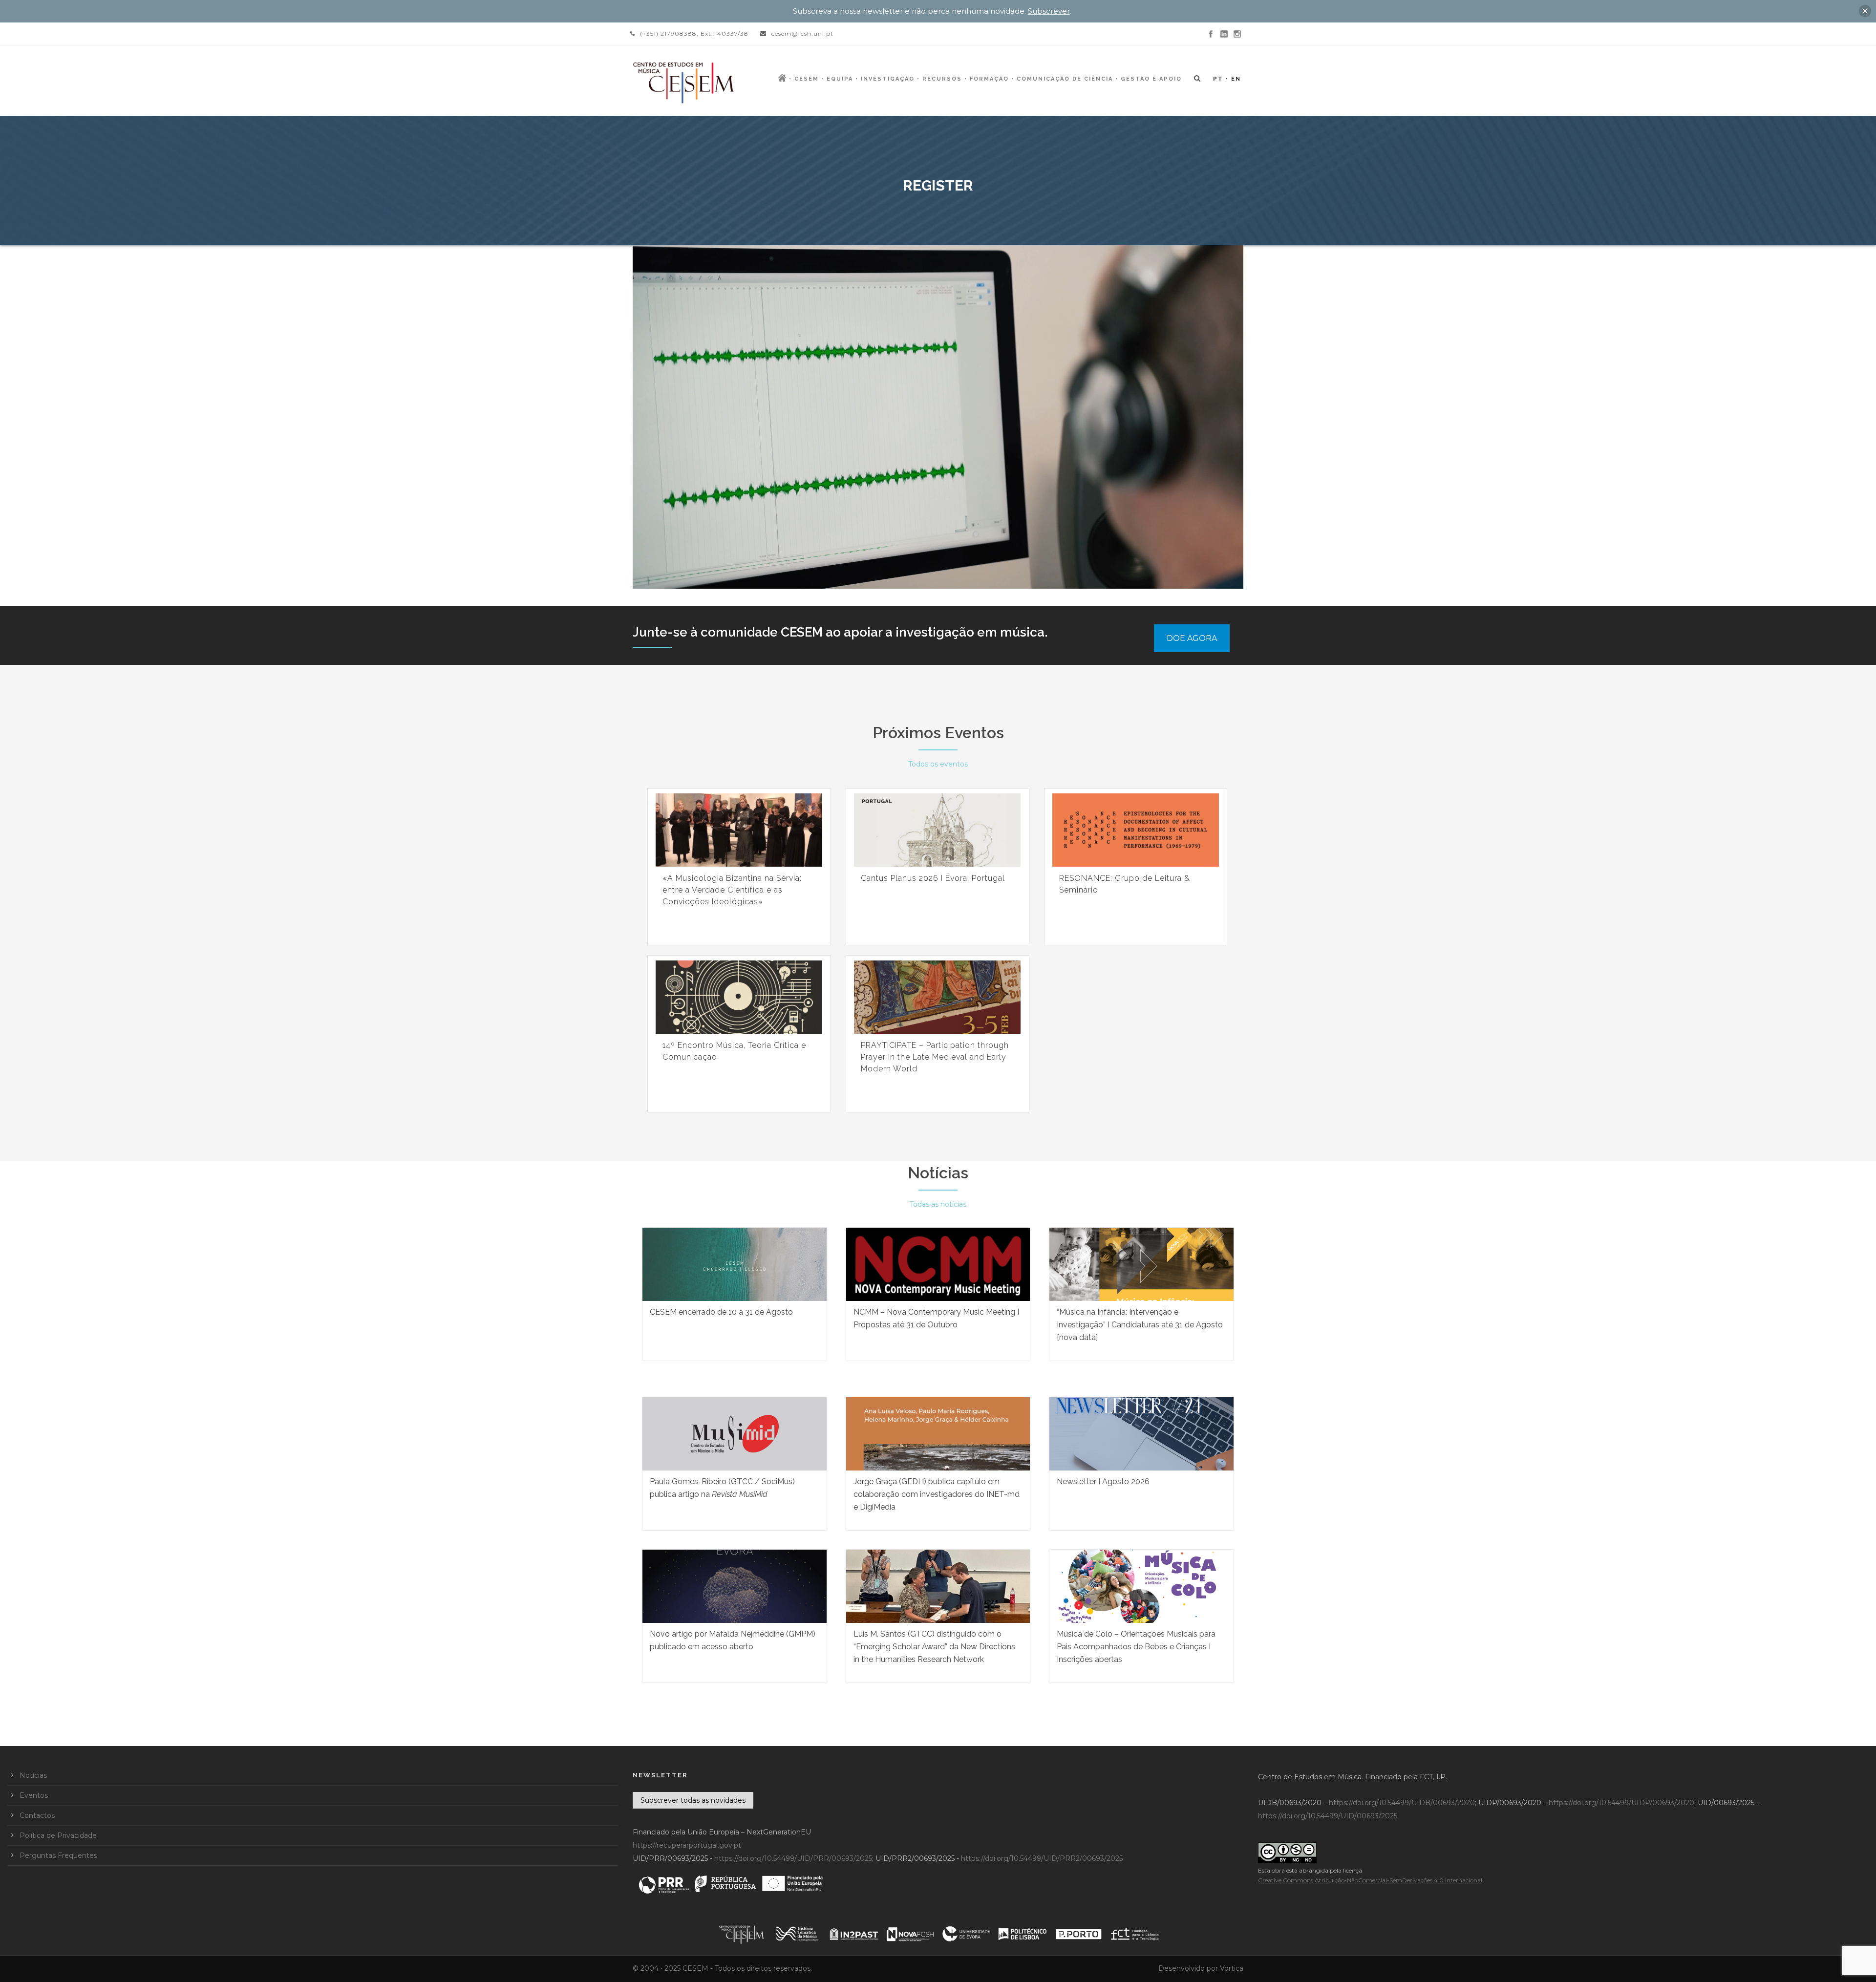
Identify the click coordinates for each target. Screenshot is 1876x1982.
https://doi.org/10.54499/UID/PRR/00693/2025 (793, 1858)
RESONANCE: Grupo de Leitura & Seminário (1125, 884)
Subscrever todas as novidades (693, 1800)
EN (1236, 79)
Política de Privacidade (58, 1835)
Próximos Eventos (938, 733)
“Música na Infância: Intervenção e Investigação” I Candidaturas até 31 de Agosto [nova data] (1140, 1325)
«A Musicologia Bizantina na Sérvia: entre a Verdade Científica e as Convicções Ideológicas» (732, 890)
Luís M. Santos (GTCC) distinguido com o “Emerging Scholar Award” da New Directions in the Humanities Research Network (934, 1647)
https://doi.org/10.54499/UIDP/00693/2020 (1621, 1803)
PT (1218, 79)
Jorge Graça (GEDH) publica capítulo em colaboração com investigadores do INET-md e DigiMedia (937, 1494)
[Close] (1865, 11)
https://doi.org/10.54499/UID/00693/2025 (1328, 1816)
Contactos (37, 1815)
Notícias (938, 1173)
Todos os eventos (938, 764)
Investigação (888, 79)
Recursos (942, 79)
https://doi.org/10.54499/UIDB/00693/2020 (1402, 1803)
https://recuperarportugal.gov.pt (687, 1845)
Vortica (1232, 1968)
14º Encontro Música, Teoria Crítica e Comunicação (734, 1051)
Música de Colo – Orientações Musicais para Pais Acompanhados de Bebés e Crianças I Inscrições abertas (1136, 1647)
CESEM (807, 79)
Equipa (840, 79)
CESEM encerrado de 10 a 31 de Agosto (721, 1312)
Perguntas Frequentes (58, 1855)
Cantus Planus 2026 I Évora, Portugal (933, 878)
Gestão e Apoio (1151, 79)
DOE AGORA (1192, 638)
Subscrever (1049, 11)
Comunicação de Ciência (1065, 79)
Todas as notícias (938, 1204)
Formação (989, 79)
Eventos (34, 1795)
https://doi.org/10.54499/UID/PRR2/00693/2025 (1042, 1858)
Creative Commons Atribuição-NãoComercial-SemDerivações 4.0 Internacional (1370, 1880)
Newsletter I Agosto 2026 (1103, 1481)
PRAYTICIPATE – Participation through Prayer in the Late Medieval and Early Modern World (935, 1057)
